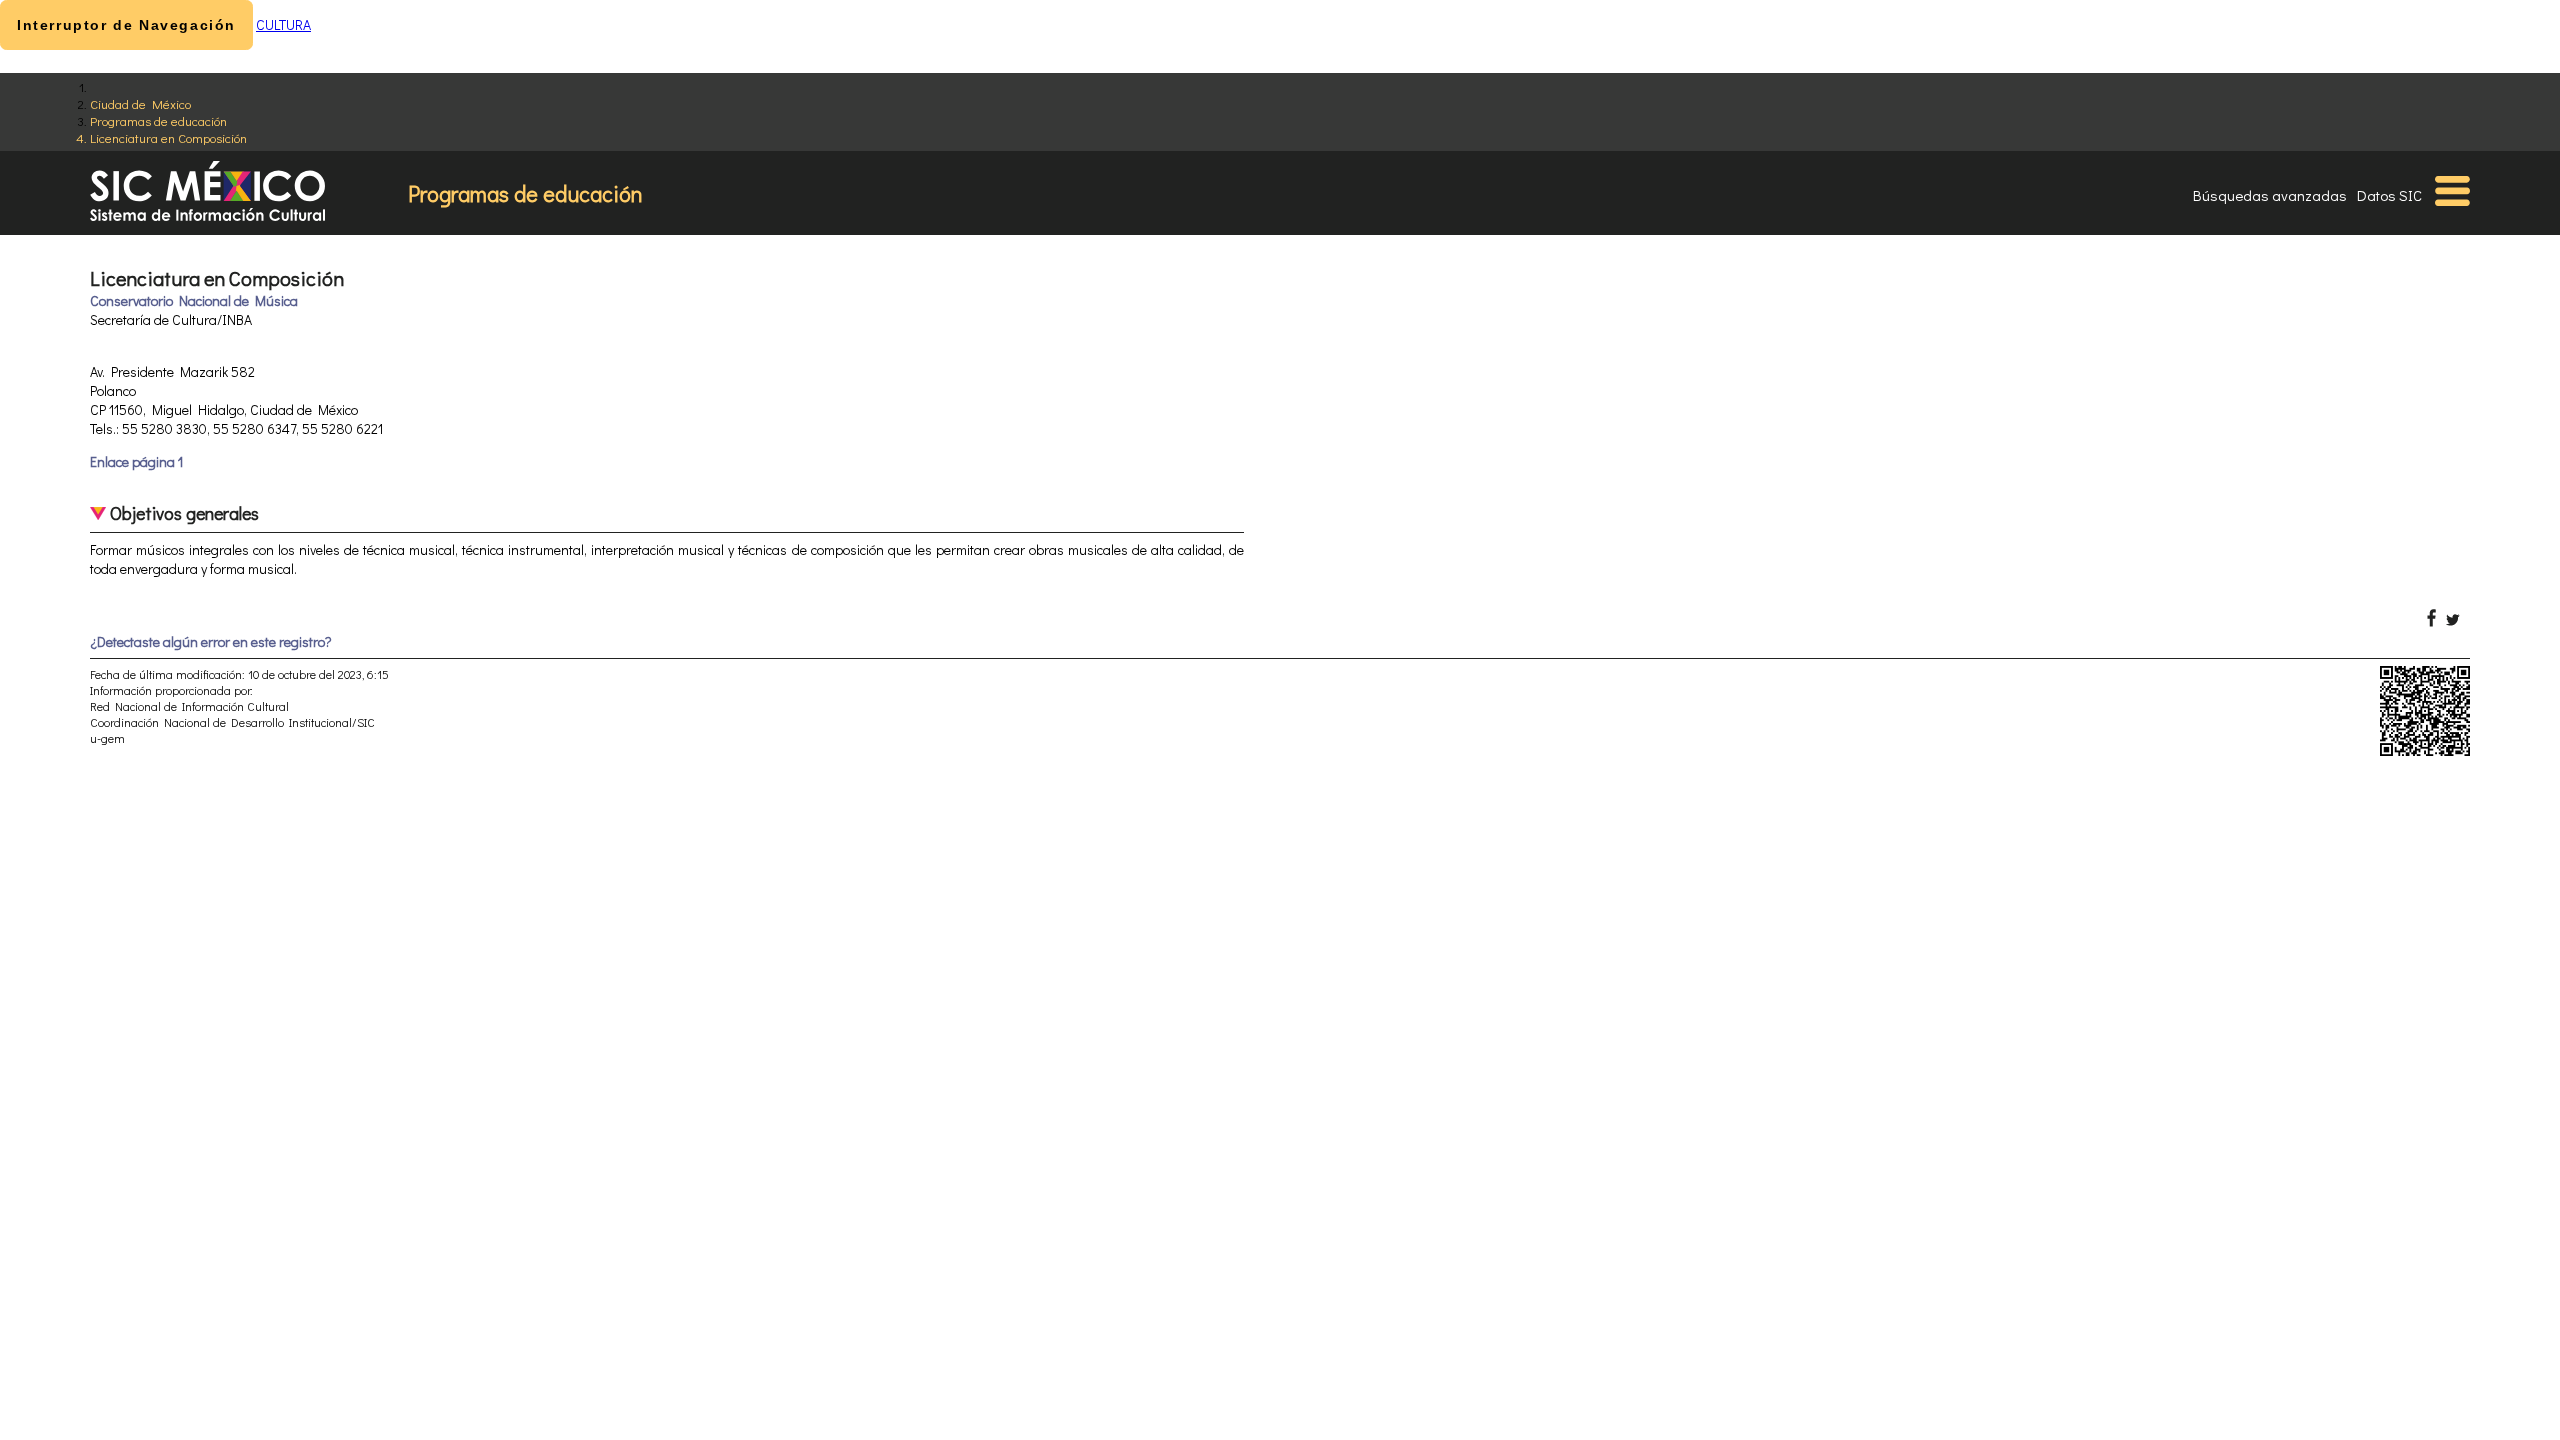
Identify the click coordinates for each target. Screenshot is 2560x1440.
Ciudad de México (140, 103)
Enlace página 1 (136, 461)
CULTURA (283, 24)
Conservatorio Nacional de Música (194, 300)
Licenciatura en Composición (168, 137)
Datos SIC (2389, 195)
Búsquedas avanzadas (2270, 195)
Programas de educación (158, 120)
